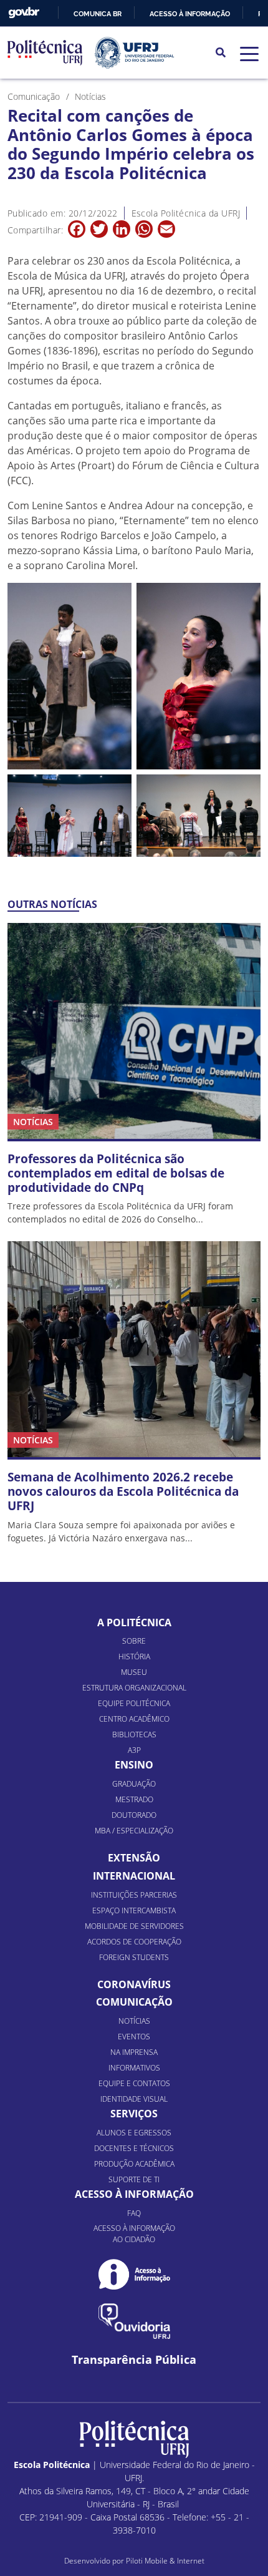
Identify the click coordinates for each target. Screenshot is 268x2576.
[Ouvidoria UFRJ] (134, 2321)
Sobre (134, 1641)
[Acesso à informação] (134, 2274)
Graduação (134, 1784)
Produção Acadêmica (134, 2164)
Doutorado (134, 1815)
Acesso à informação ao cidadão (134, 2234)
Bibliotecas (134, 1734)
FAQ (134, 2213)
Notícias (134, 2021)
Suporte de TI (134, 2179)
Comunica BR (98, 14)
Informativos (134, 2068)
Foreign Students (134, 1957)
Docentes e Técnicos (134, 2148)
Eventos (134, 2037)
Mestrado (134, 1799)
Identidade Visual (134, 2099)
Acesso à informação (190, 14)
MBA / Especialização (134, 1831)
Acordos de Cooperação (134, 1942)
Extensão (134, 1858)
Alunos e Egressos (134, 2133)
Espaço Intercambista (134, 1910)
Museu (134, 1672)
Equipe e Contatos (134, 2083)
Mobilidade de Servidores (134, 1926)
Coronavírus (134, 1984)
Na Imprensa (134, 2052)
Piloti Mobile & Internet (165, 2561)
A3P (134, 1750)
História (134, 1656)
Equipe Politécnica (134, 1703)
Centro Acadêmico (134, 1719)
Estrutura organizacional (134, 1688)
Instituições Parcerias (134, 1895)
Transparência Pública (134, 2360)
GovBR (24, 13)
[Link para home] (134, 2439)
